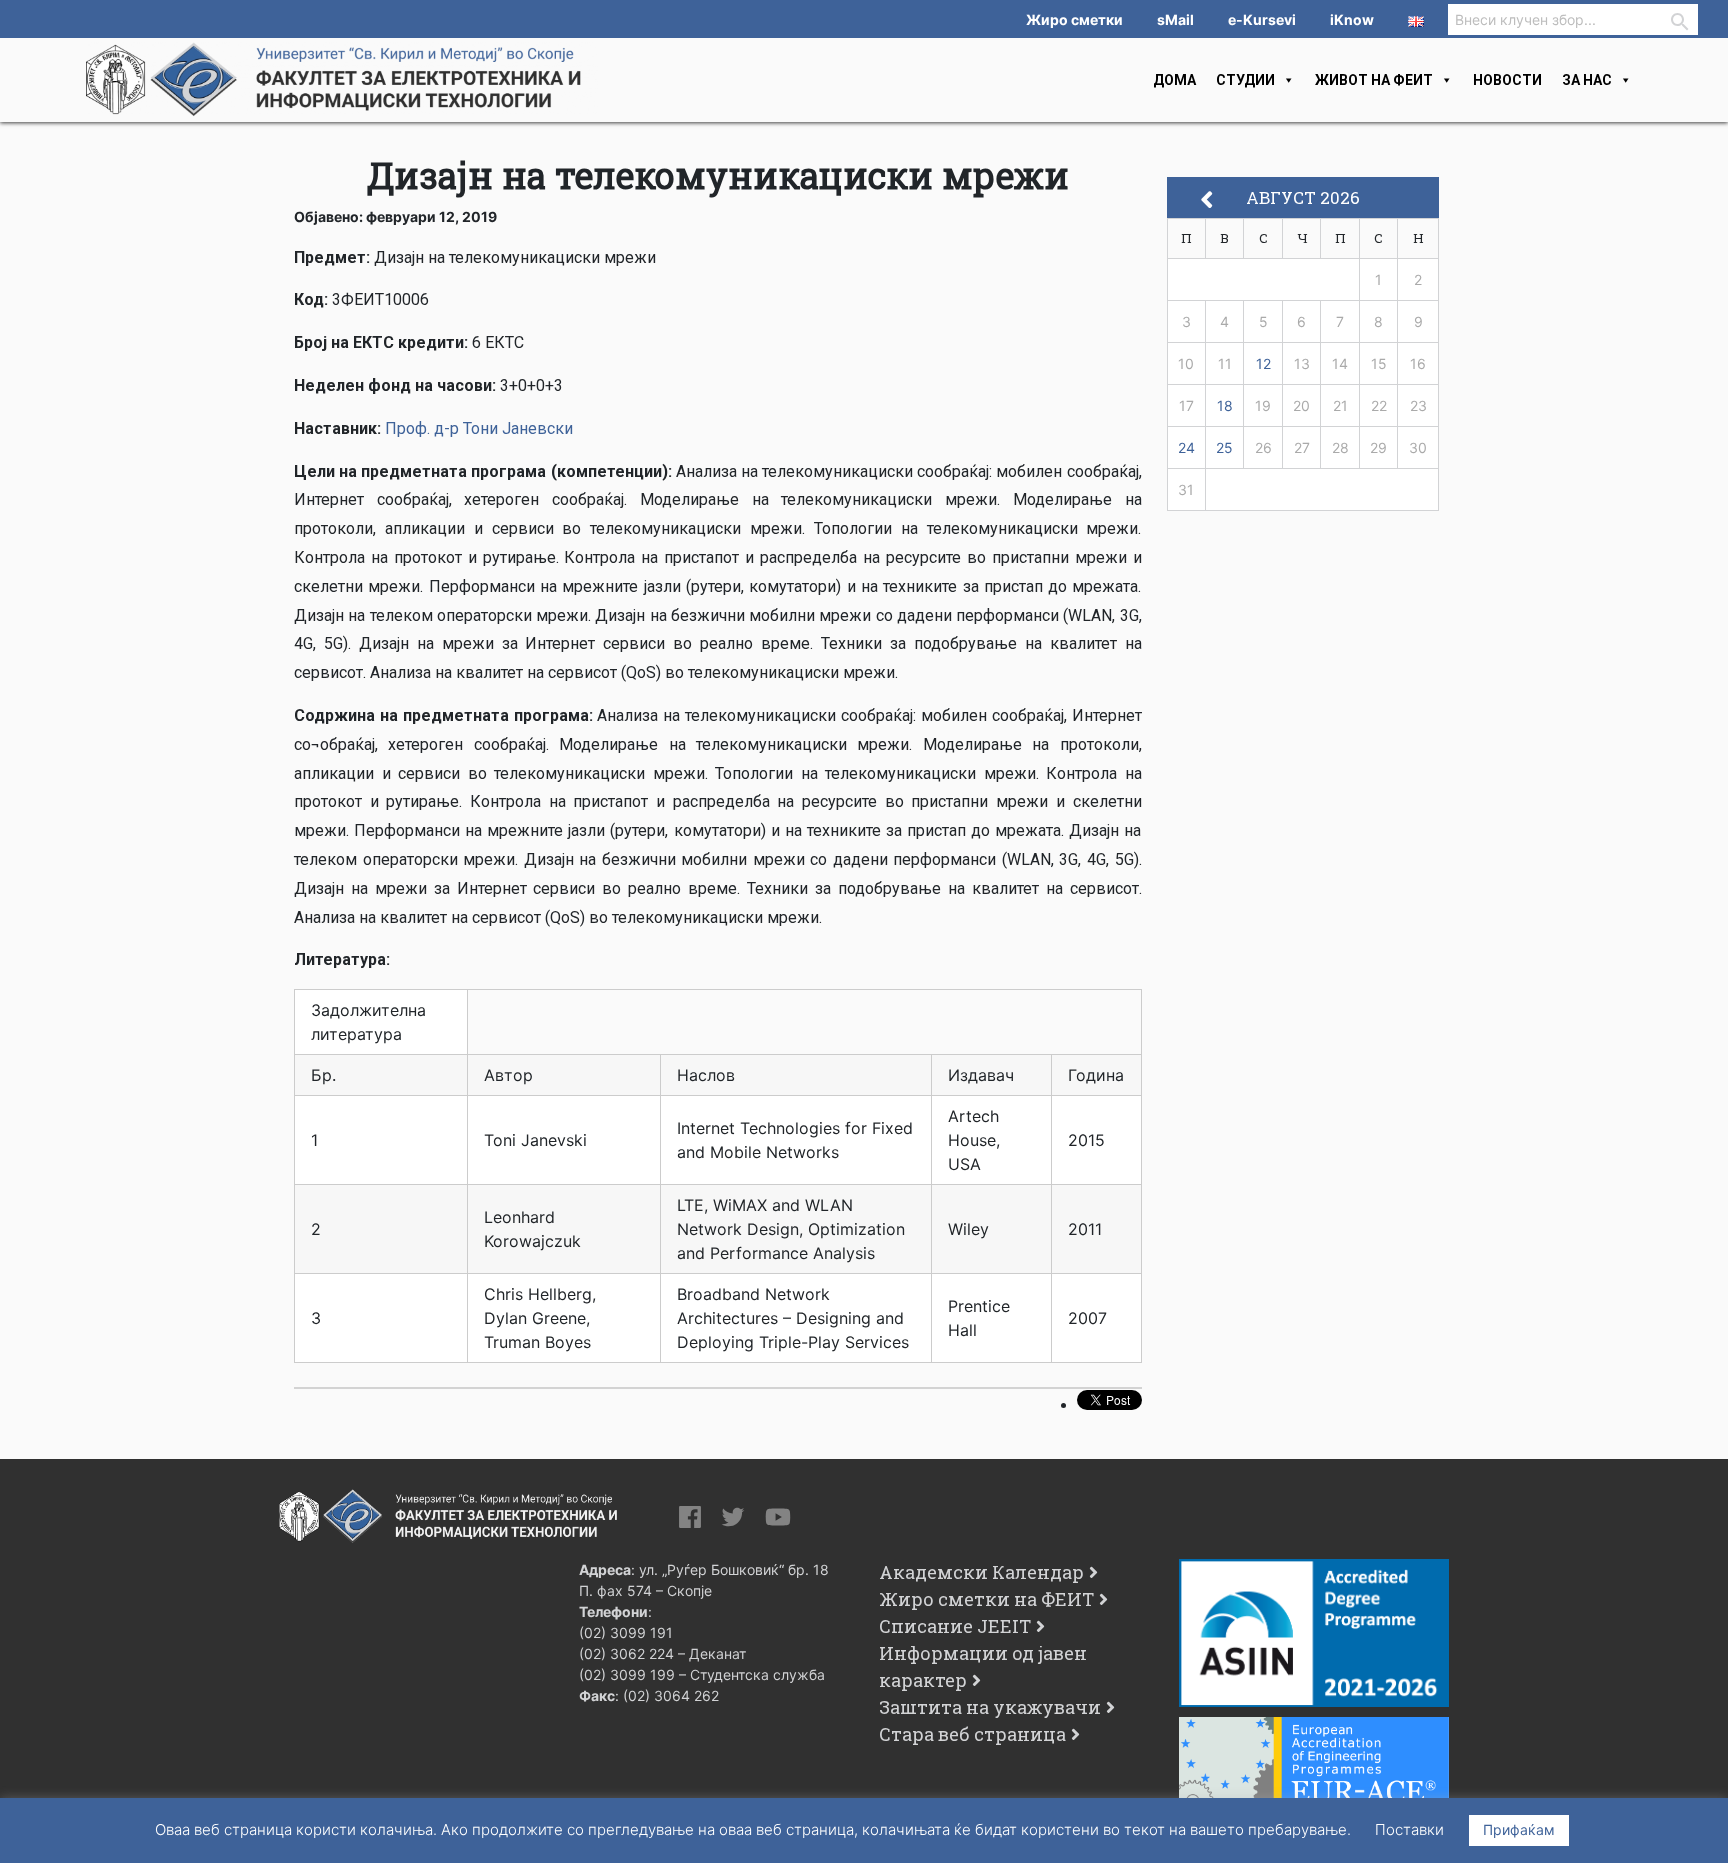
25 (1224, 447)
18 (1225, 405)
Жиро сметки (1074, 19)
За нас (1587, 80)
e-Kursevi (1262, 19)
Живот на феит (1374, 80)
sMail (1175, 19)
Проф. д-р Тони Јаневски (479, 428)
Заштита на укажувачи (990, 1707)
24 (1186, 447)
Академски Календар (981, 1572)
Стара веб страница (972, 1734)
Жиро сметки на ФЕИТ (986, 1599)
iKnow (1352, 19)
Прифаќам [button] (1519, 1829)
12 (1263, 363)
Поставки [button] (1409, 1829)
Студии (1245, 80)
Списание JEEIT (955, 1626)
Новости (1507, 80)
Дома (1174, 80)
